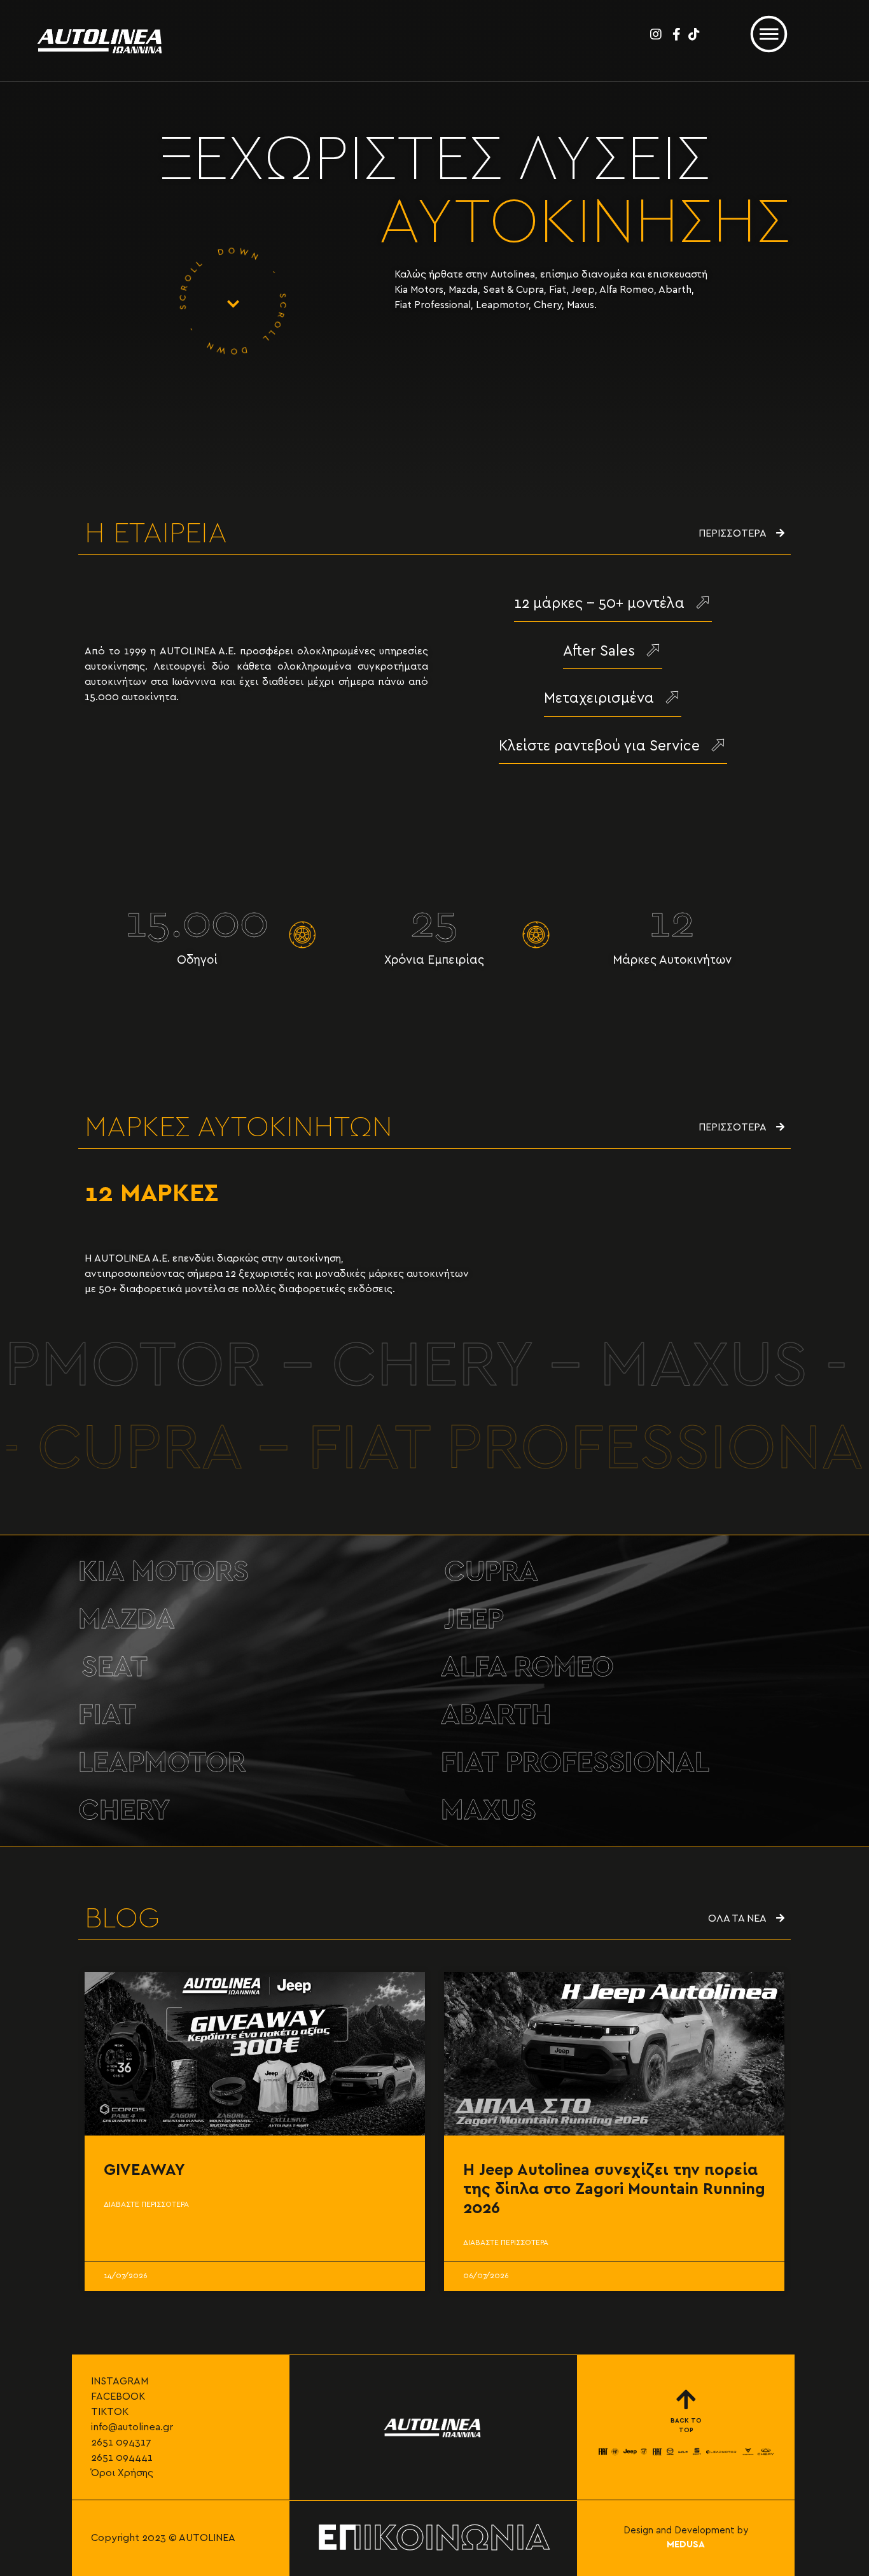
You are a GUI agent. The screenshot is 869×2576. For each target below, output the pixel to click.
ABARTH (496, 1715)
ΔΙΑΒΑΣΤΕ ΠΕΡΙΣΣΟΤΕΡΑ (146, 2204)
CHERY (124, 1811)
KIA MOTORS (163, 1572)
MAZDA (127, 1620)
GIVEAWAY (144, 2170)
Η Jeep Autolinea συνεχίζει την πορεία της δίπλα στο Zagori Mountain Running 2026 (614, 2189)
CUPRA (491, 1572)
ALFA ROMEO (527, 1667)
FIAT (107, 1715)
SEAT (115, 1667)
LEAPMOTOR (162, 1763)
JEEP (474, 1620)
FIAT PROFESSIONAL (575, 1763)
